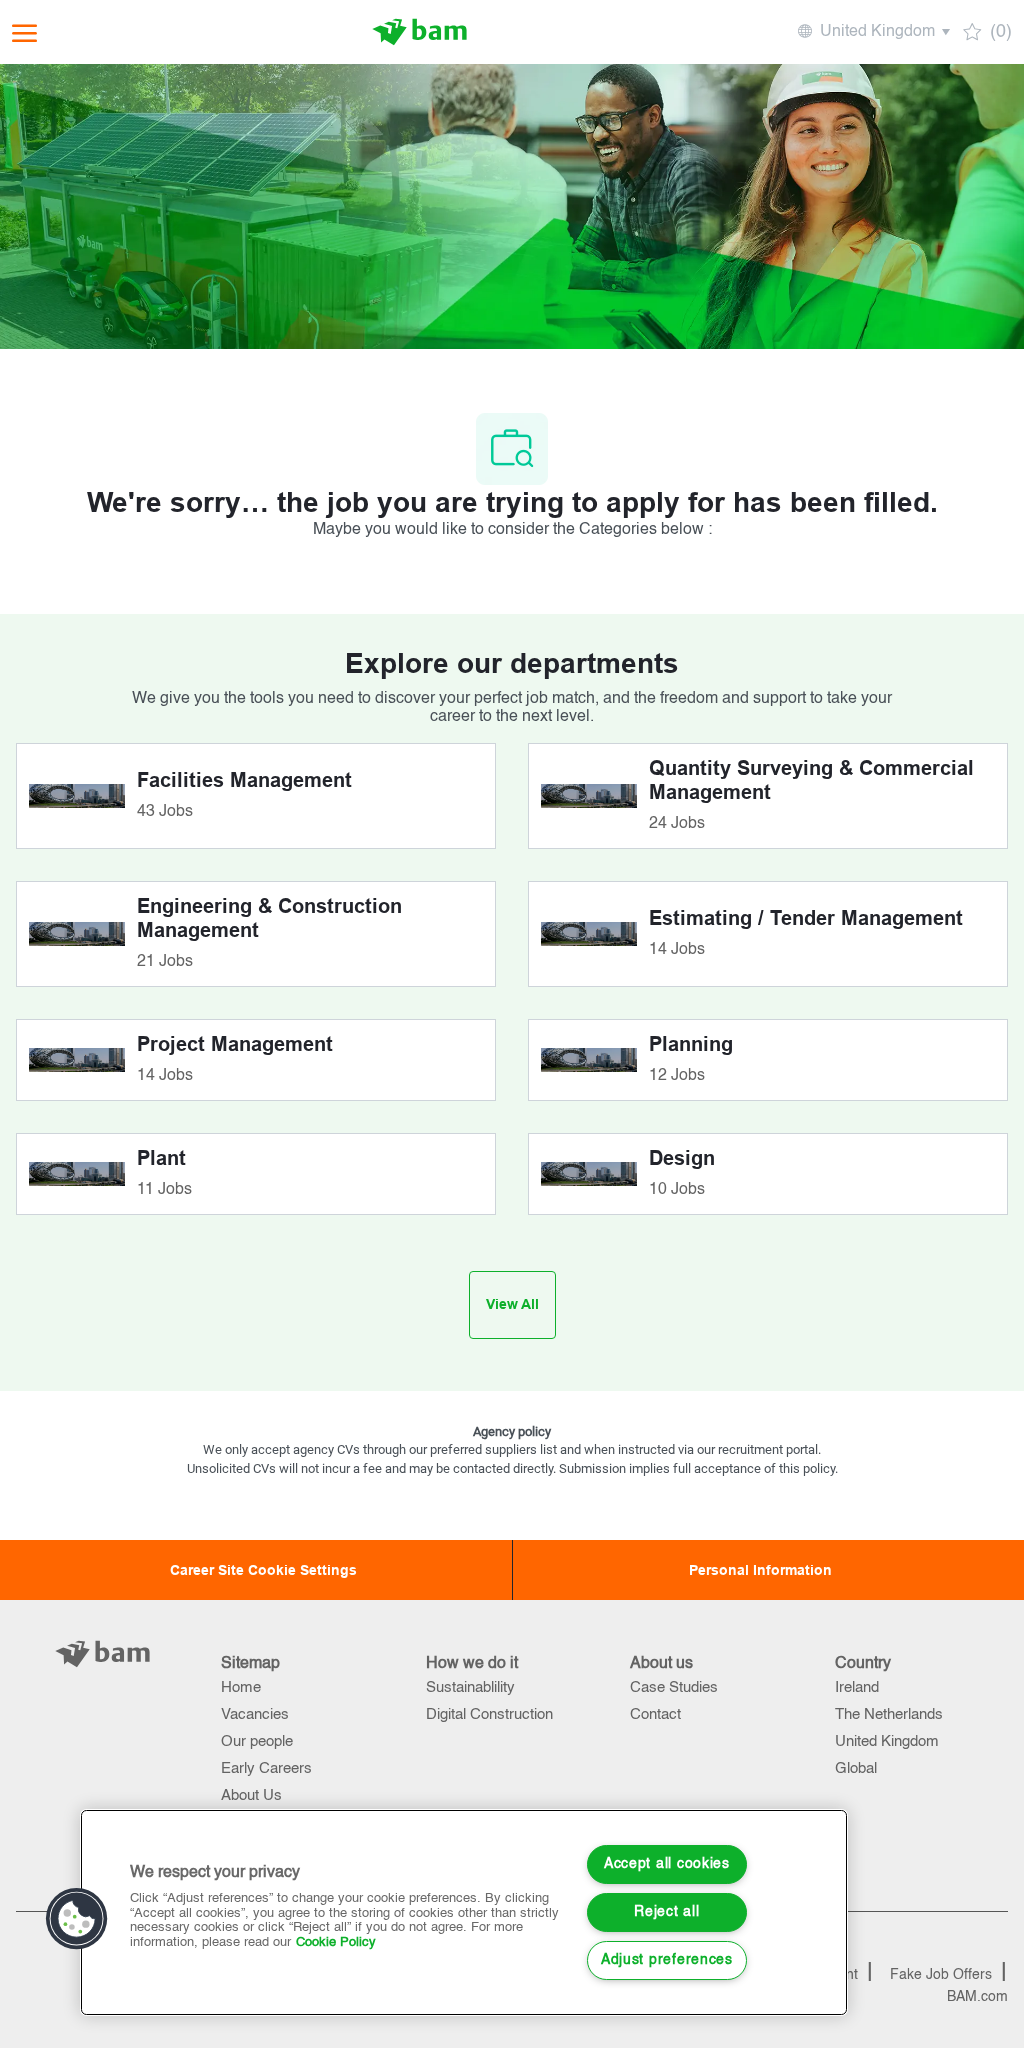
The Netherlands (889, 1714)
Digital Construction (489, 1714)
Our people (257, 1741)
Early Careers (266, 1768)
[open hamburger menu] (24, 32)
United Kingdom (887, 1741)
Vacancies (255, 1714)
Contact (655, 1714)
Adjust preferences (667, 1960)
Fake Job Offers (941, 1975)
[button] (872, 32)
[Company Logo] (420, 32)
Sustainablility (470, 1687)
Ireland (857, 1687)
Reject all (666, 1912)
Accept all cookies (667, 1864)
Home (241, 1687)
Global (856, 1768)
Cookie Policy (336, 1942)
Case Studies (674, 1687)
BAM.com (977, 1997)
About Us (251, 1795)
